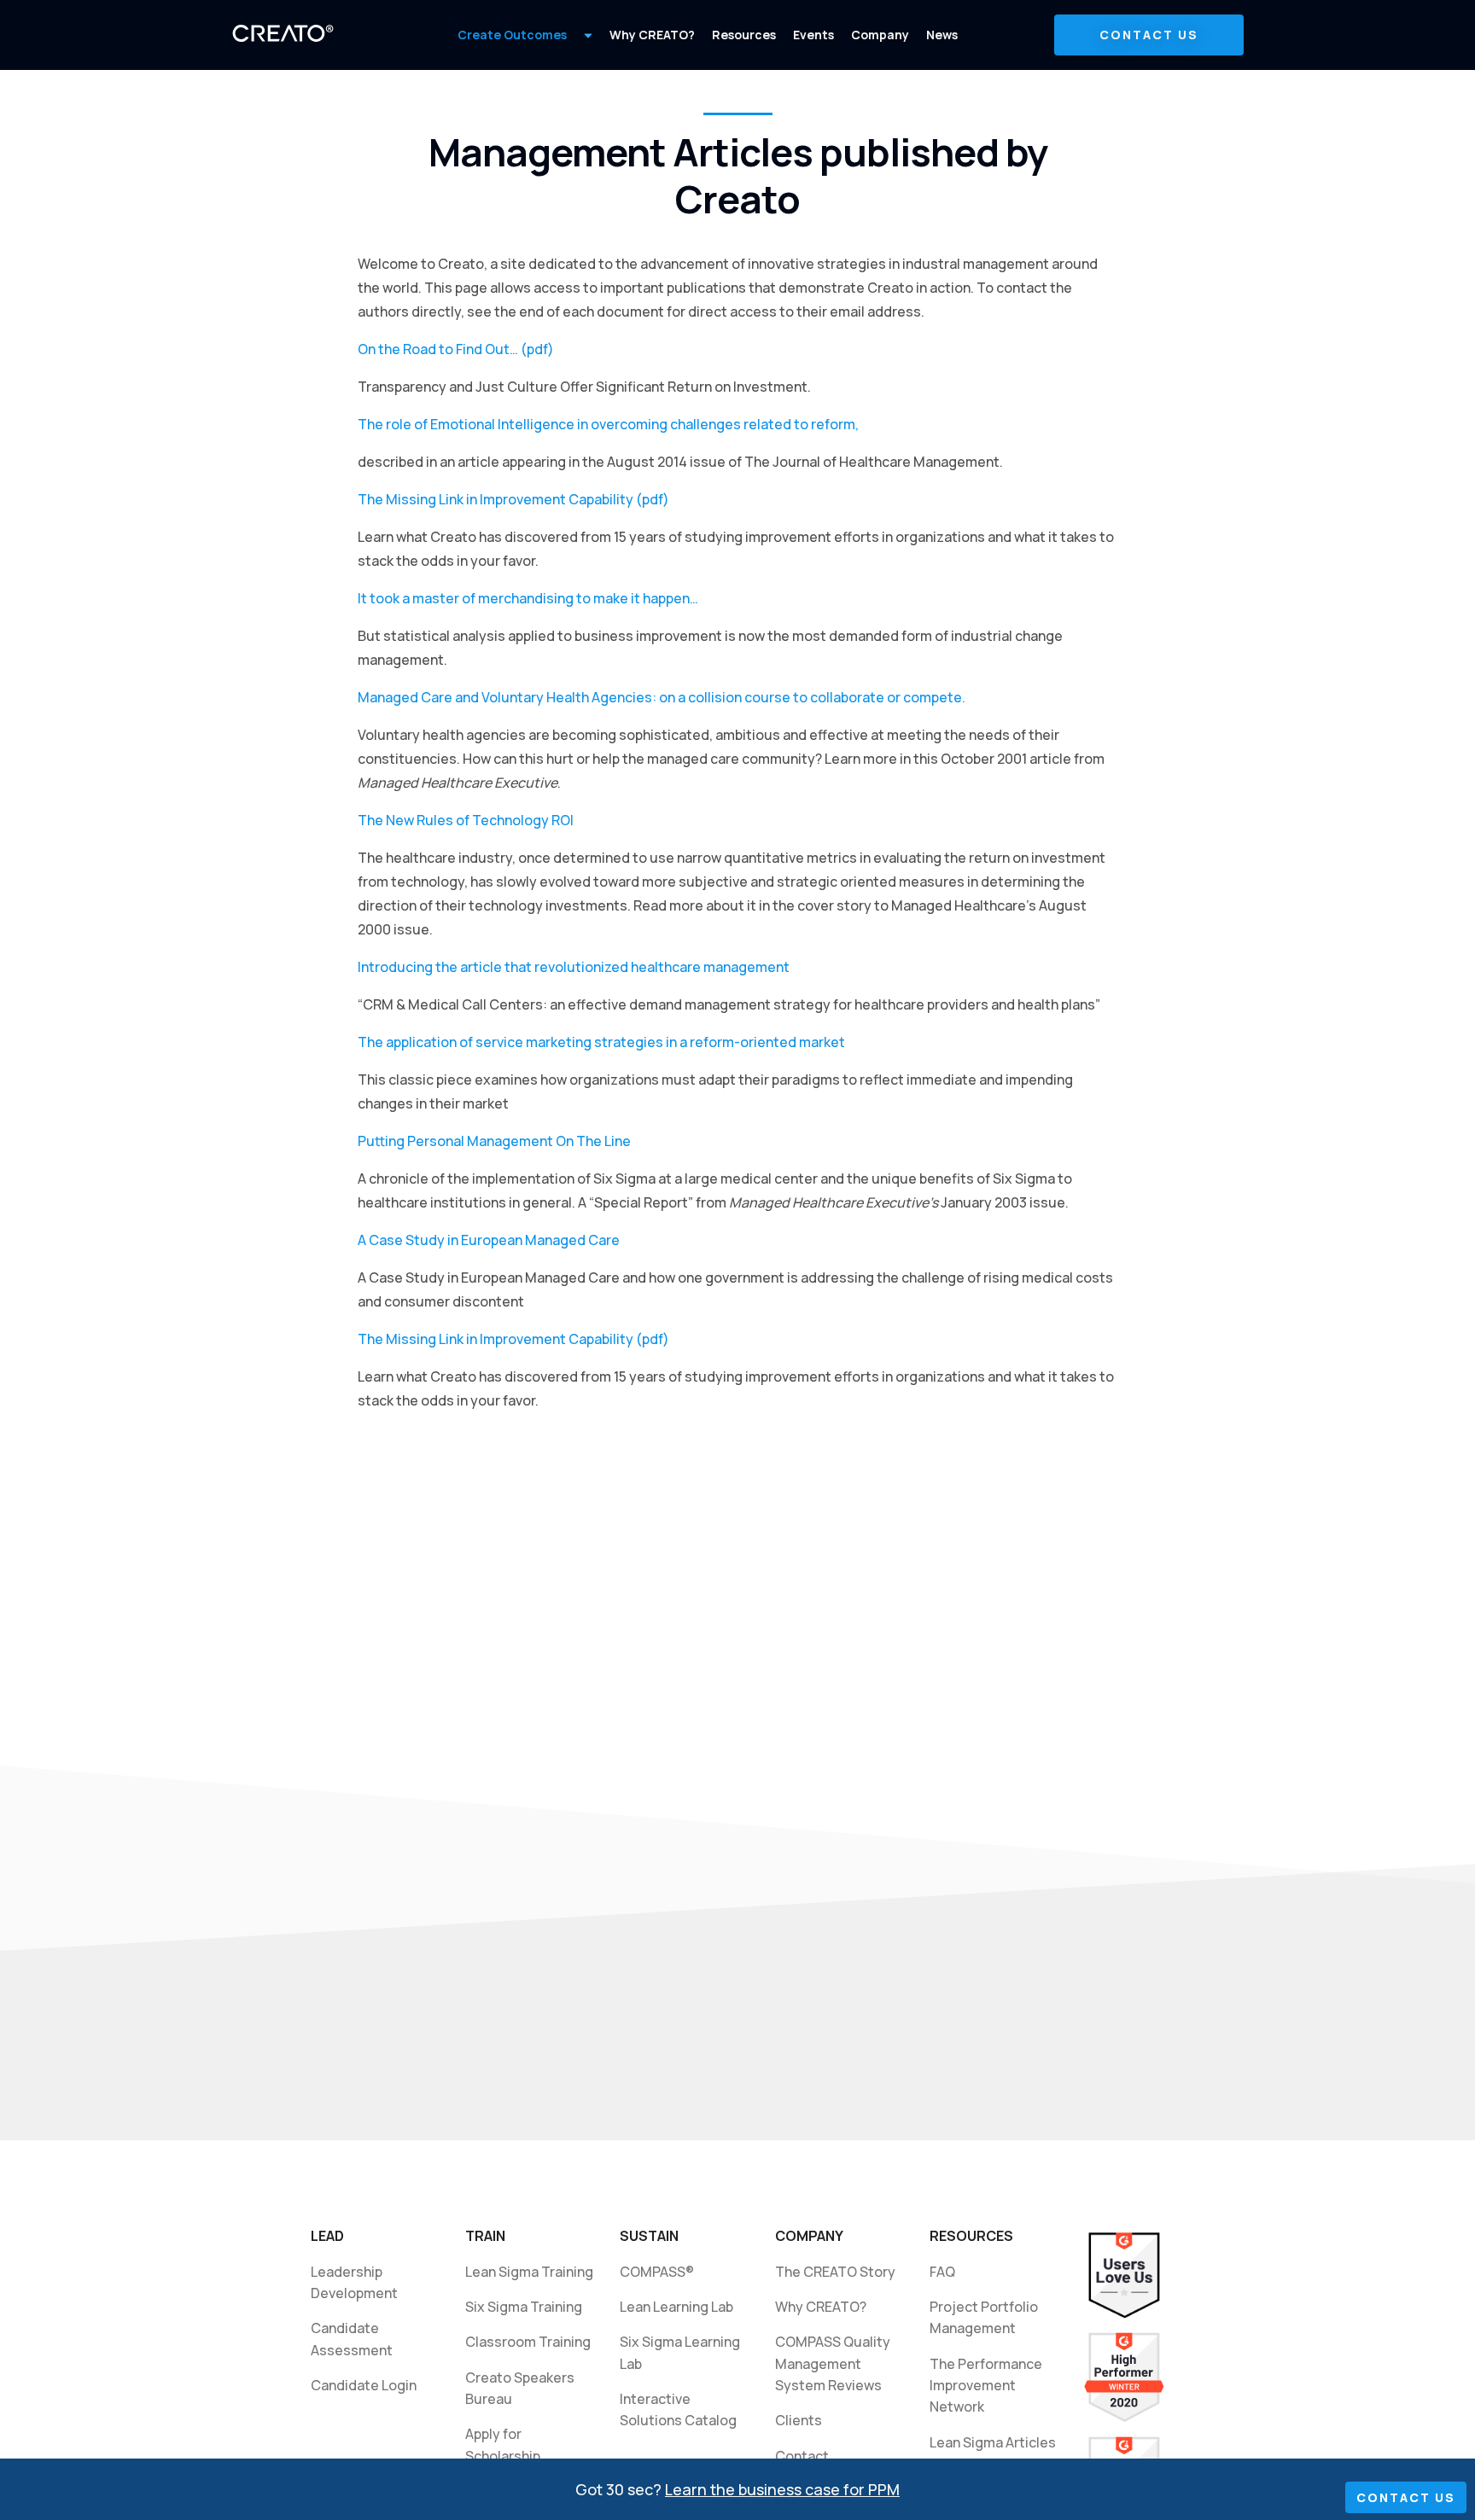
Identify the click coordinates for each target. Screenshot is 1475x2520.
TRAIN (485, 2236)
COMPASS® (657, 2272)
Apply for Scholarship (503, 2444)
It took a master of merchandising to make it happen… (528, 598)
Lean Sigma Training (529, 2272)
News (942, 35)
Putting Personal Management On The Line (494, 1141)
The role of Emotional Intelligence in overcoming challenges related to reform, (608, 424)
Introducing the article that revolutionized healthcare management (574, 967)
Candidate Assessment (352, 2339)
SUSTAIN (649, 2236)
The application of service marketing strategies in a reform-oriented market (601, 1042)
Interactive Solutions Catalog (678, 2409)
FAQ (942, 2272)
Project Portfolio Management (985, 2317)
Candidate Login (364, 2385)
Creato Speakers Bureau (520, 2388)
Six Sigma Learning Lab (682, 2352)
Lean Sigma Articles (993, 2442)
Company (880, 35)
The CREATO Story (835, 2272)
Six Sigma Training (524, 2307)
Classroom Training (528, 2342)
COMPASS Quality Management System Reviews (833, 2363)
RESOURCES (971, 2236)
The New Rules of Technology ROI (466, 820)
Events (813, 35)
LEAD (327, 2236)
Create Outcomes (512, 35)
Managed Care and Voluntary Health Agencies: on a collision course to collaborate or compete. (662, 697)
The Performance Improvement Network (988, 2386)
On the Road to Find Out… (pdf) (456, 349)
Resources (744, 35)
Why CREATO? (652, 35)
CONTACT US (1149, 35)
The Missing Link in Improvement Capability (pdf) (513, 499)
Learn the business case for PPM (782, 2489)
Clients (799, 2420)
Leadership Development (354, 2282)
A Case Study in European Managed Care (489, 1240)
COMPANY (809, 2236)
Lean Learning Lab (676, 2307)
